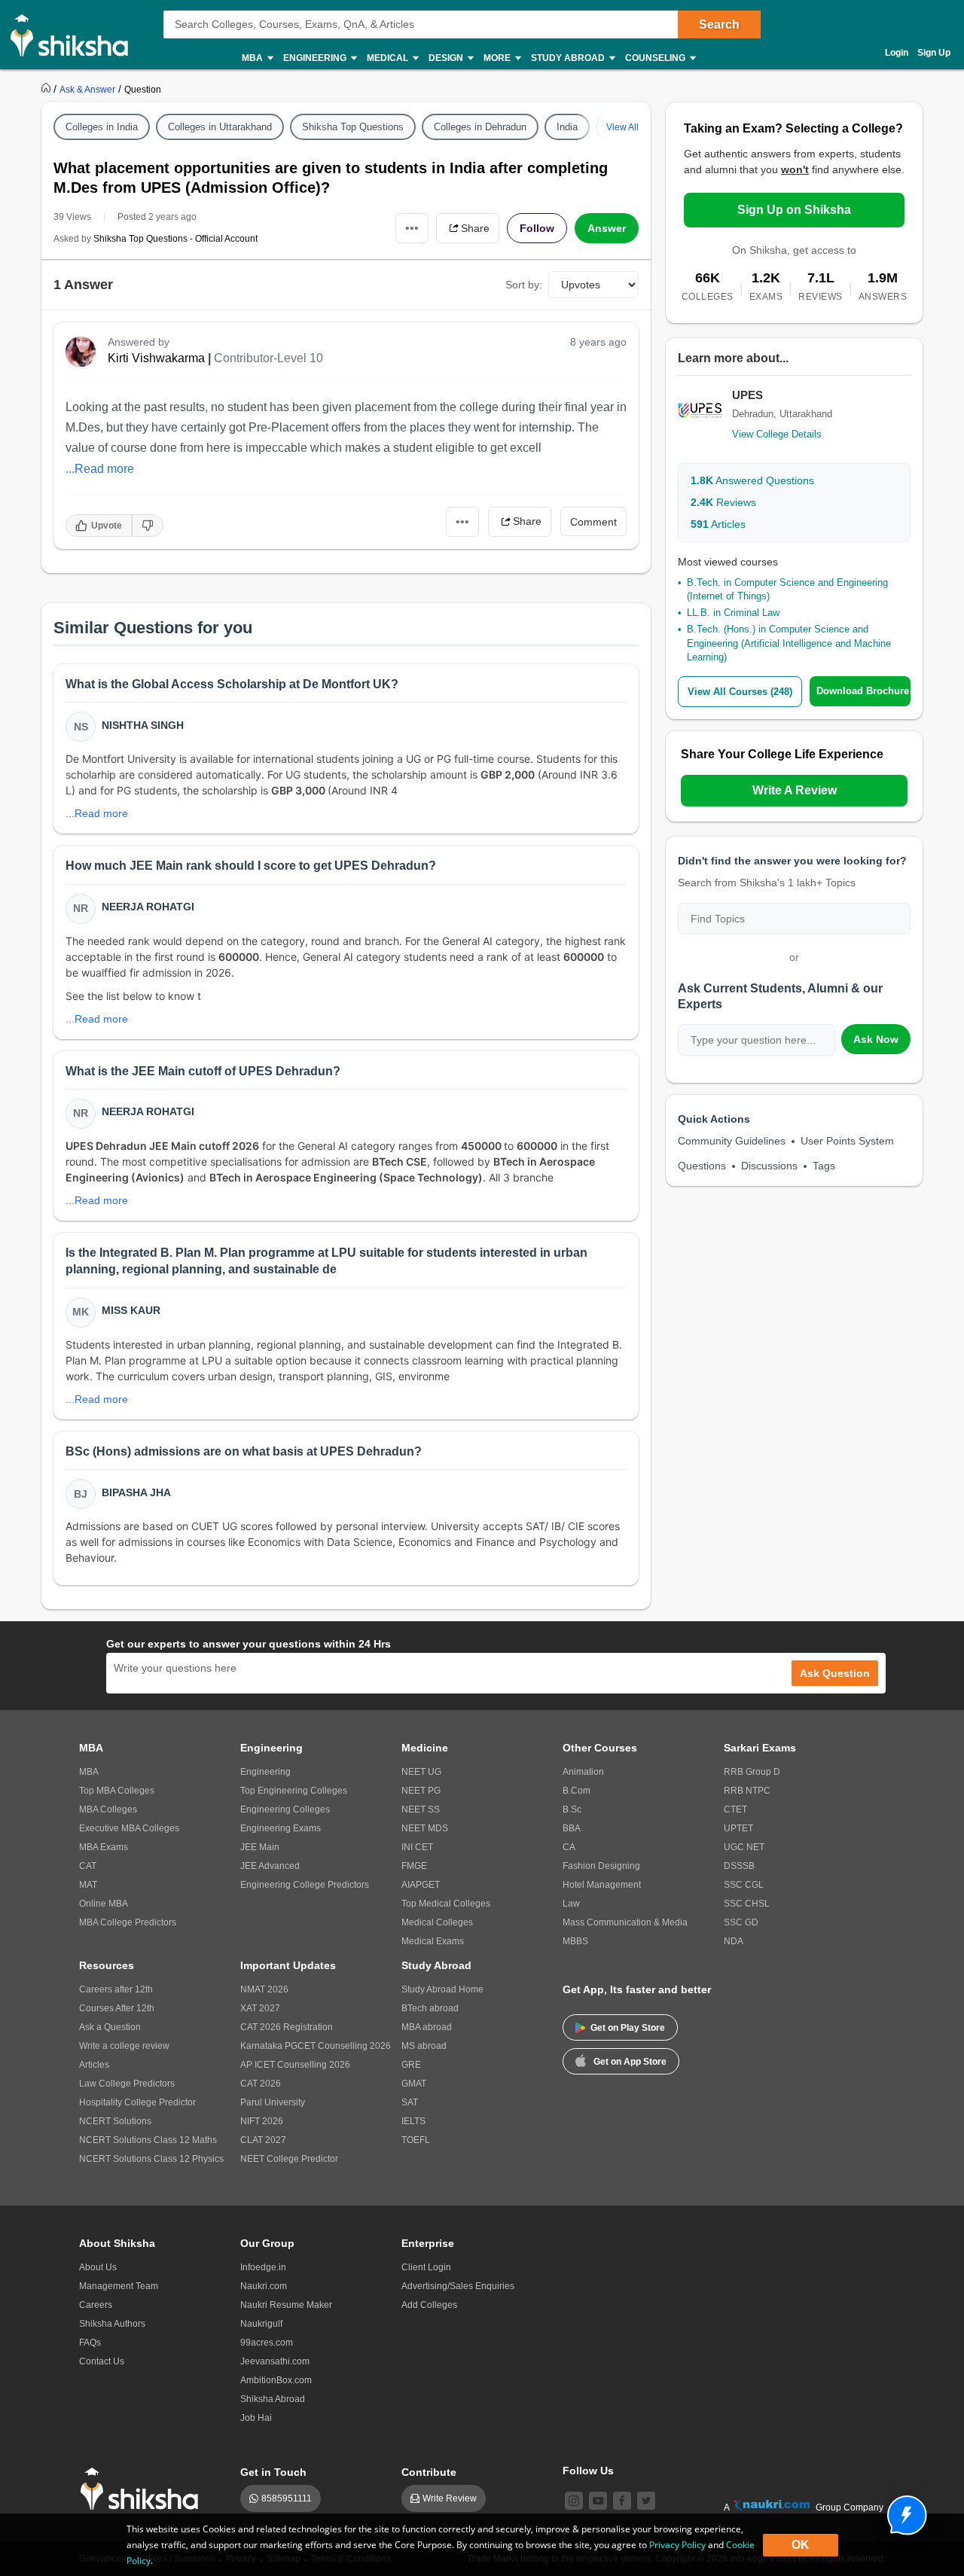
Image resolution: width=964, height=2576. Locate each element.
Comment (593, 522)
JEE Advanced (270, 1866)
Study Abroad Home (442, 1989)
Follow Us (588, 2471)
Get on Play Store (628, 2028)
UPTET (738, 1828)
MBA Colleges (108, 1809)
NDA (734, 1941)
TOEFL (416, 2140)
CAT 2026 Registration (287, 2027)
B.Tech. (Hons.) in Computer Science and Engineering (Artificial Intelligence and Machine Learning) (789, 643)
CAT (88, 1866)
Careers (96, 2305)
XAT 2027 (260, 2008)
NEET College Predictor (289, 2159)
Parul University (273, 2102)
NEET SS (421, 1809)
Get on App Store (630, 2062)
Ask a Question (110, 2027)
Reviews (723, 502)
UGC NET (744, 1847)
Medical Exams (433, 1941)
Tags (824, 1166)
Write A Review (795, 790)
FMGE (414, 1866)
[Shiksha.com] (75, 35)
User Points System (847, 1141)
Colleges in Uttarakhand (220, 127)
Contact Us (102, 2361)
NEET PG (421, 1791)
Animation (583, 1772)
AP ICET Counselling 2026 (295, 2065)
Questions (702, 1166)
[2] (903, 2511)
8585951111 (287, 2498)
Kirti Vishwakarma (156, 358)
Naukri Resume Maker (286, 2305)
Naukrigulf (261, 2324)
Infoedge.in (263, 2267)
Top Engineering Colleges (294, 1791)
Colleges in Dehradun (480, 127)
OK (801, 2545)
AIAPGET (421, 1885)
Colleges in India (102, 127)
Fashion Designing (601, 1866)
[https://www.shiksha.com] (47, 89)
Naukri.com (264, 2286)
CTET (735, 1809)
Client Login (426, 2267)
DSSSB (739, 1866)
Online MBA (104, 1904)
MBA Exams (104, 1847)
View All (622, 127)
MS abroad (424, 2046)
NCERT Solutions (115, 2121)
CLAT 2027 (263, 2140)
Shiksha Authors (112, 2324)
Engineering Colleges (285, 1809)
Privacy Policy (677, 2545)
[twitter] (646, 2501)
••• (412, 228)
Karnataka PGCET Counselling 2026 (316, 2046)
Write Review (450, 2498)
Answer (607, 228)
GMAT (414, 2084)
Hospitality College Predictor (137, 2102)
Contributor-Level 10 (268, 358)
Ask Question (835, 1673)
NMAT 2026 (264, 1989)
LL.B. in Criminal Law (733, 613)
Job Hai (256, 2418)
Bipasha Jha (136, 1492)
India (567, 127)
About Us (98, 2267)
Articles (718, 524)
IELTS (413, 2121)
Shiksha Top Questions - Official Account (175, 239)
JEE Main (260, 1847)
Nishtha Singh (143, 725)
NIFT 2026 (262, 2121)
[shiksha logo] (143, 2489)
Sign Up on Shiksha (794, 210)
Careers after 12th (116, 1989)
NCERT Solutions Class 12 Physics (151, 2159)
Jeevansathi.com (275, 2361)
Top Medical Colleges (446, 1904)
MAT (88, 1885)
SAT (410, 2102)
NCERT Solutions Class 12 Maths (148, 2140)
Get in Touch (273, 2472)
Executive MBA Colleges (129, 1828)
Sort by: (524, 285)
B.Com (577, 1791)
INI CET (417, 1847)
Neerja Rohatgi (148, 907)
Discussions (769, 1166)
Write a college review (124, 2046)
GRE (411, 2065)
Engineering (265, 1772)
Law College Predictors (127, 2084)
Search (719, 24)
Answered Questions (752, 480)
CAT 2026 (261, 2084)
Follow (537, 228)
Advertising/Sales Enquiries (458, 2286)
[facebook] (622, 2501)
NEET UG (421, 1772)
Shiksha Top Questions (353, 127)
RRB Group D (752, 1772)
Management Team (119, 2286)
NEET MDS (425, 1828)
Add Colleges (429, 2305)
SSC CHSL (747, 1904)
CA (569, 1847)
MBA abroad (427, 2027)
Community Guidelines (732, 1141)
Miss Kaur (131, 1310)
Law (571, 1904)
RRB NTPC (747, 1791)
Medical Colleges (437, 1922)
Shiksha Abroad (273, 2399)
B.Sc (572, 1809)
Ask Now (876, 1039)
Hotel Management (602, 1885)
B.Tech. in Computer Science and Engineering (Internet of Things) (787, 589)
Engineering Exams (281, 1828)
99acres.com (267, 2343)
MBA (89, 1772)
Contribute (429, 2472)
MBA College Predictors (128, 1922)
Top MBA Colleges (117, 1791)
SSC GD (741, 1922)
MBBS (575, 1941)
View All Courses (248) (740, 692)
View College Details (777, 434)
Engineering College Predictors (305, 1885)
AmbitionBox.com (276, 2380)
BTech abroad (430, 2008)
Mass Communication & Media (625, 1922)
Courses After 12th (117, 2008)
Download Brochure (863, 691)
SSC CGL (744, 1885)
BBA (572, 1828)
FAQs (90, 2343)
